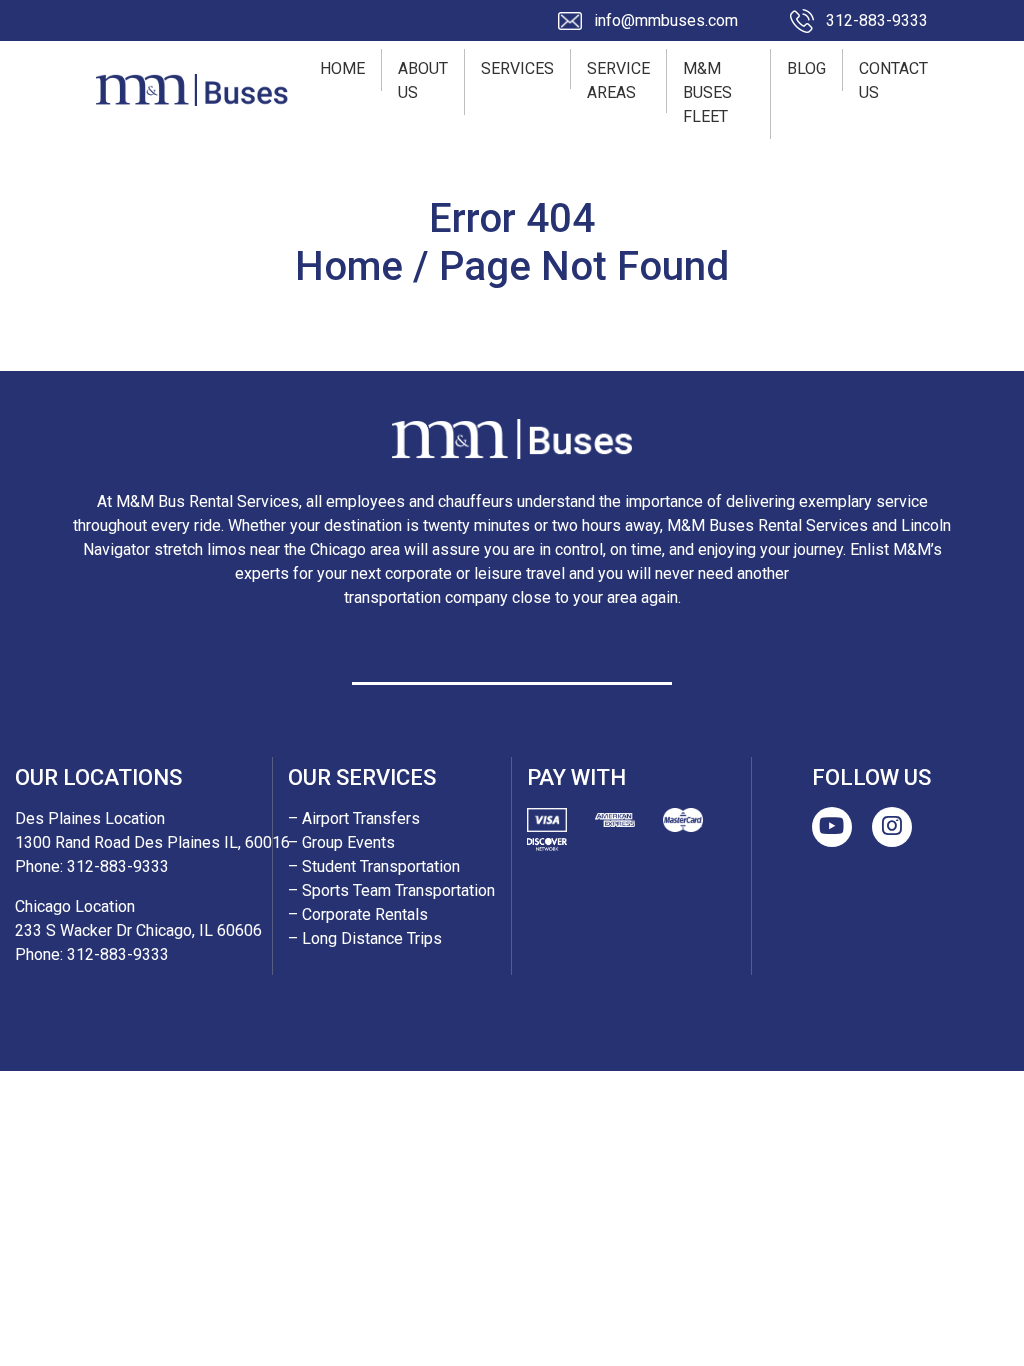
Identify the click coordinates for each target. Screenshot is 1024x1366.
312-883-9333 (877, 20)
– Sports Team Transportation (391, 890)
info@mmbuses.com (666, 20)
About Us (423, 80)
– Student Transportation (374, 866)
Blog (806, 68)
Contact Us (893, 80)
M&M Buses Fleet (707, 92)
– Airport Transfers (354, 818)
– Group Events (341, 842)
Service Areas (618, 80)
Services (517, 68)
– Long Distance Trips (365, 938)
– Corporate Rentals (358, 914)
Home (342, 68)
